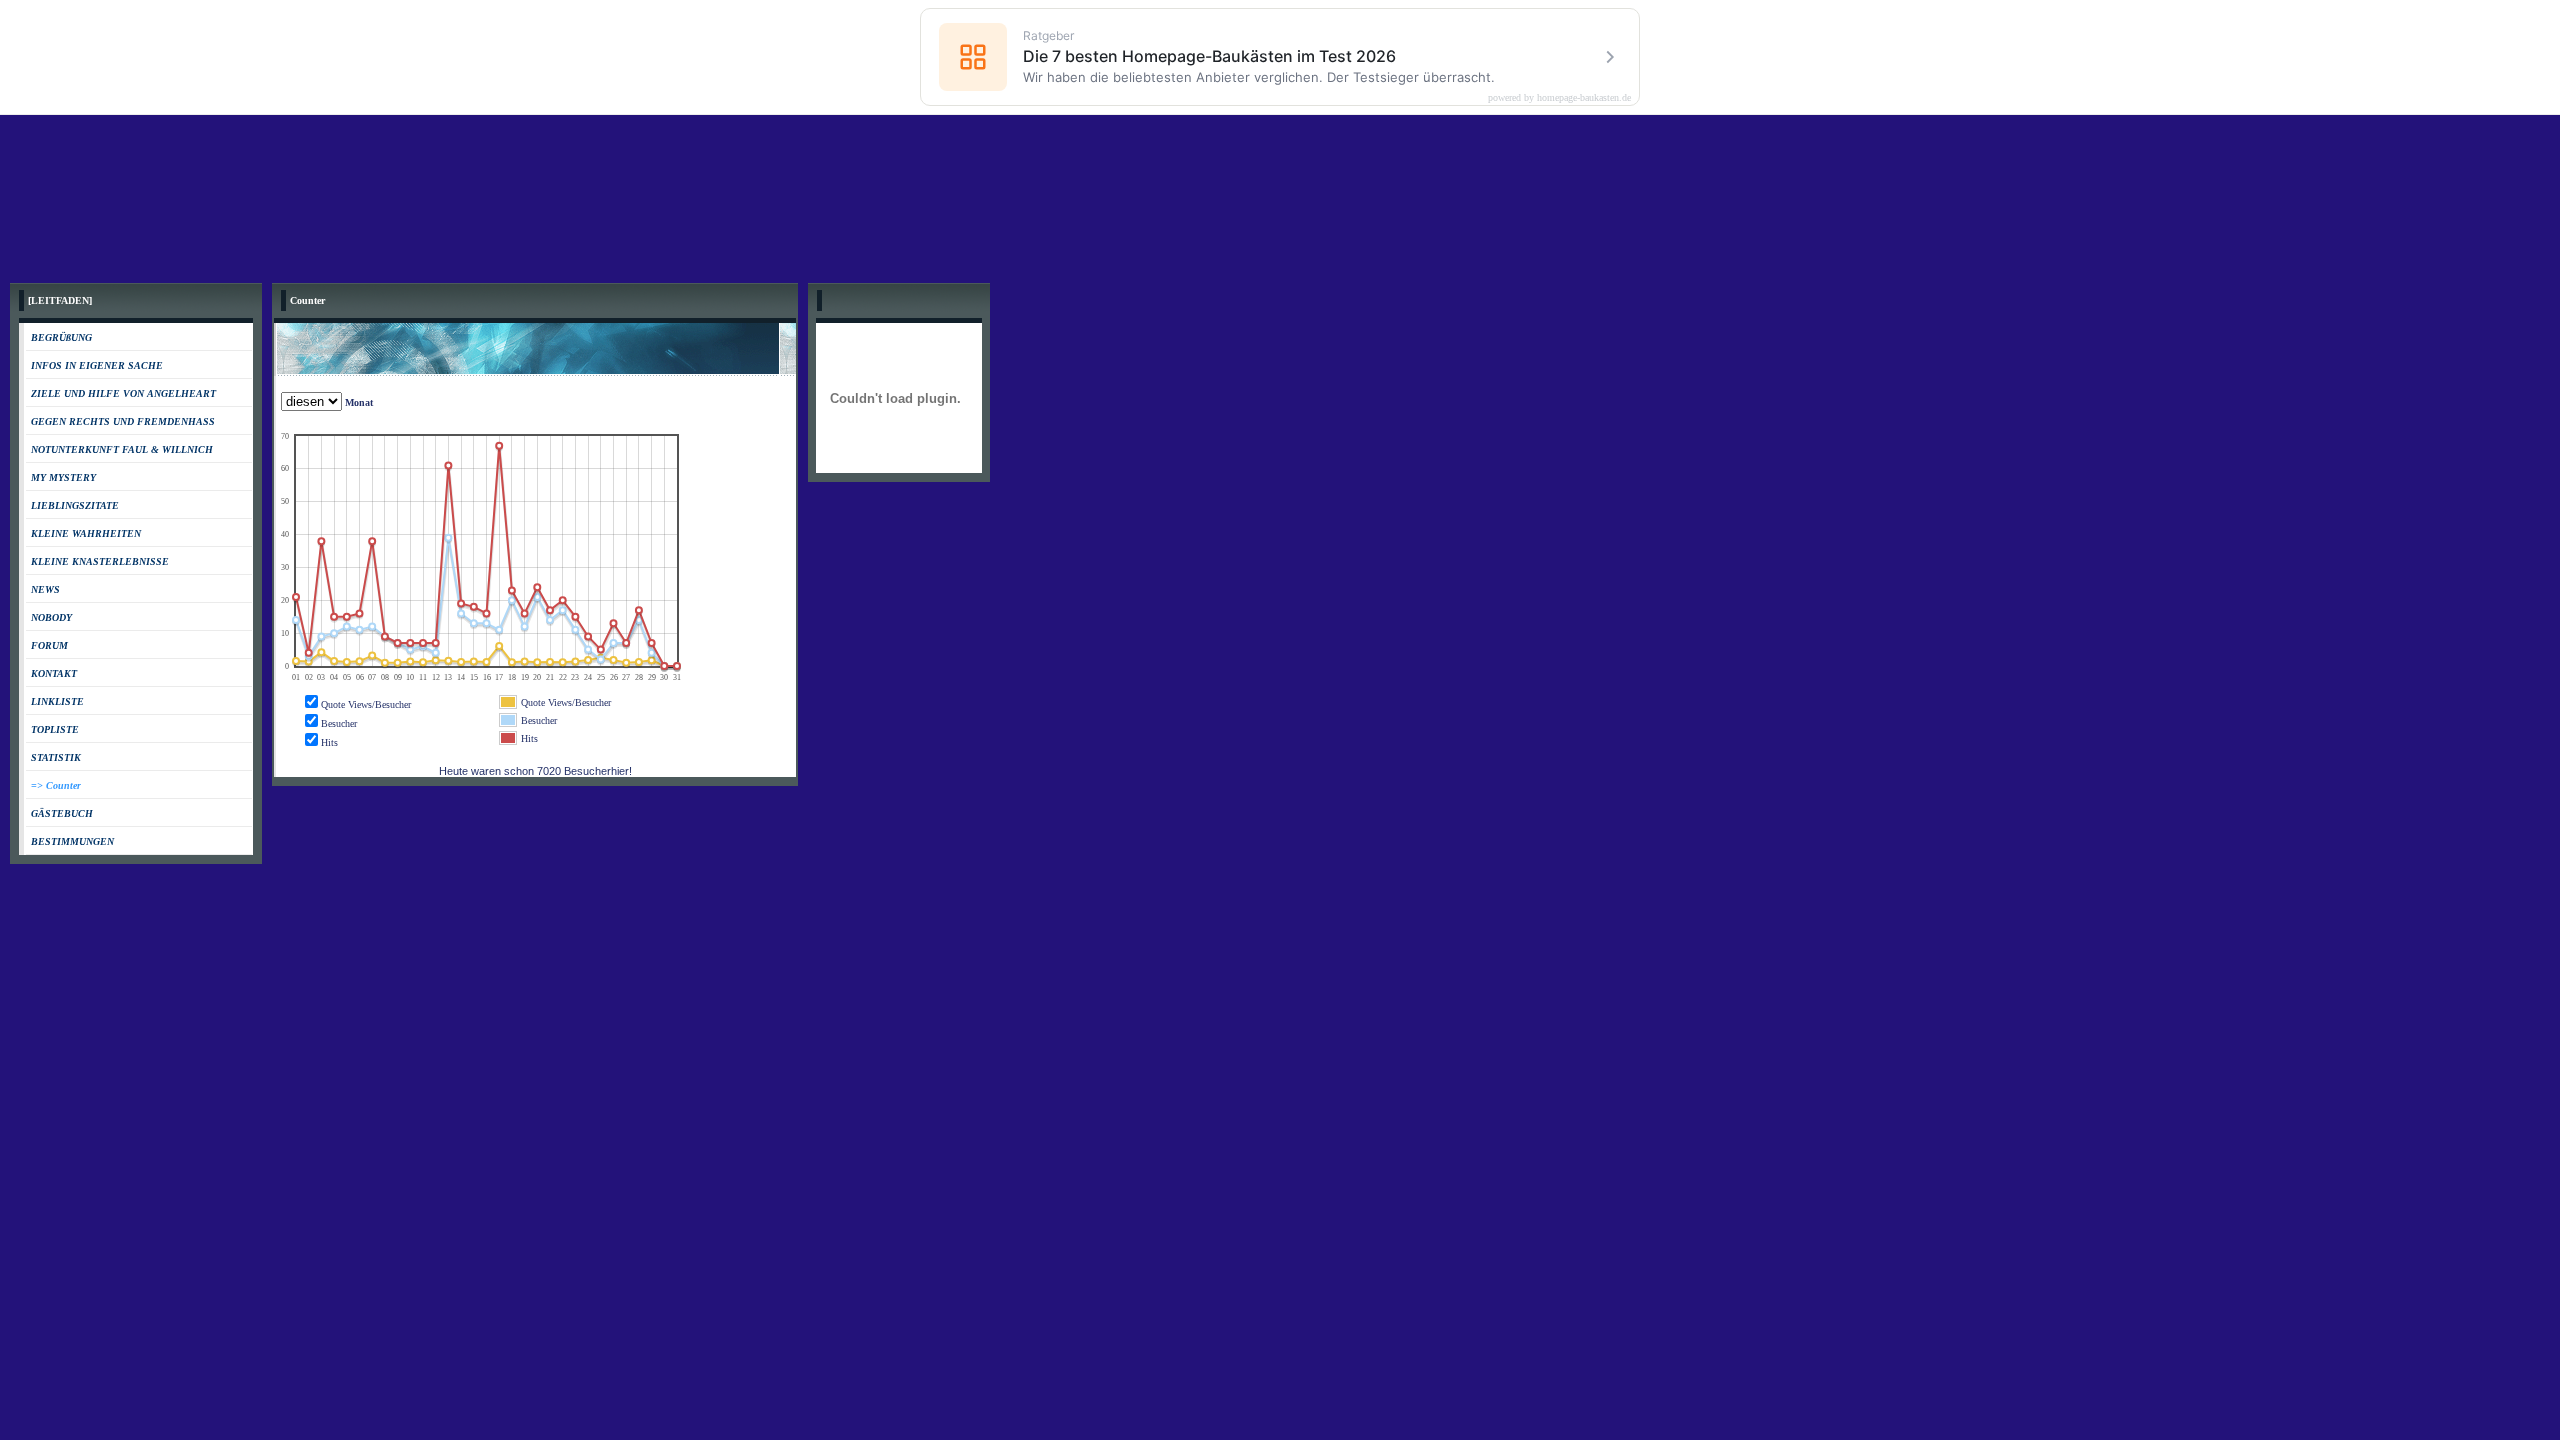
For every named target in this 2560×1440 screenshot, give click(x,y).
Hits (329, 742)
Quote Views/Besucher (366, 704)
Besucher (339, 723)
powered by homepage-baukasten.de (1559, 98)
